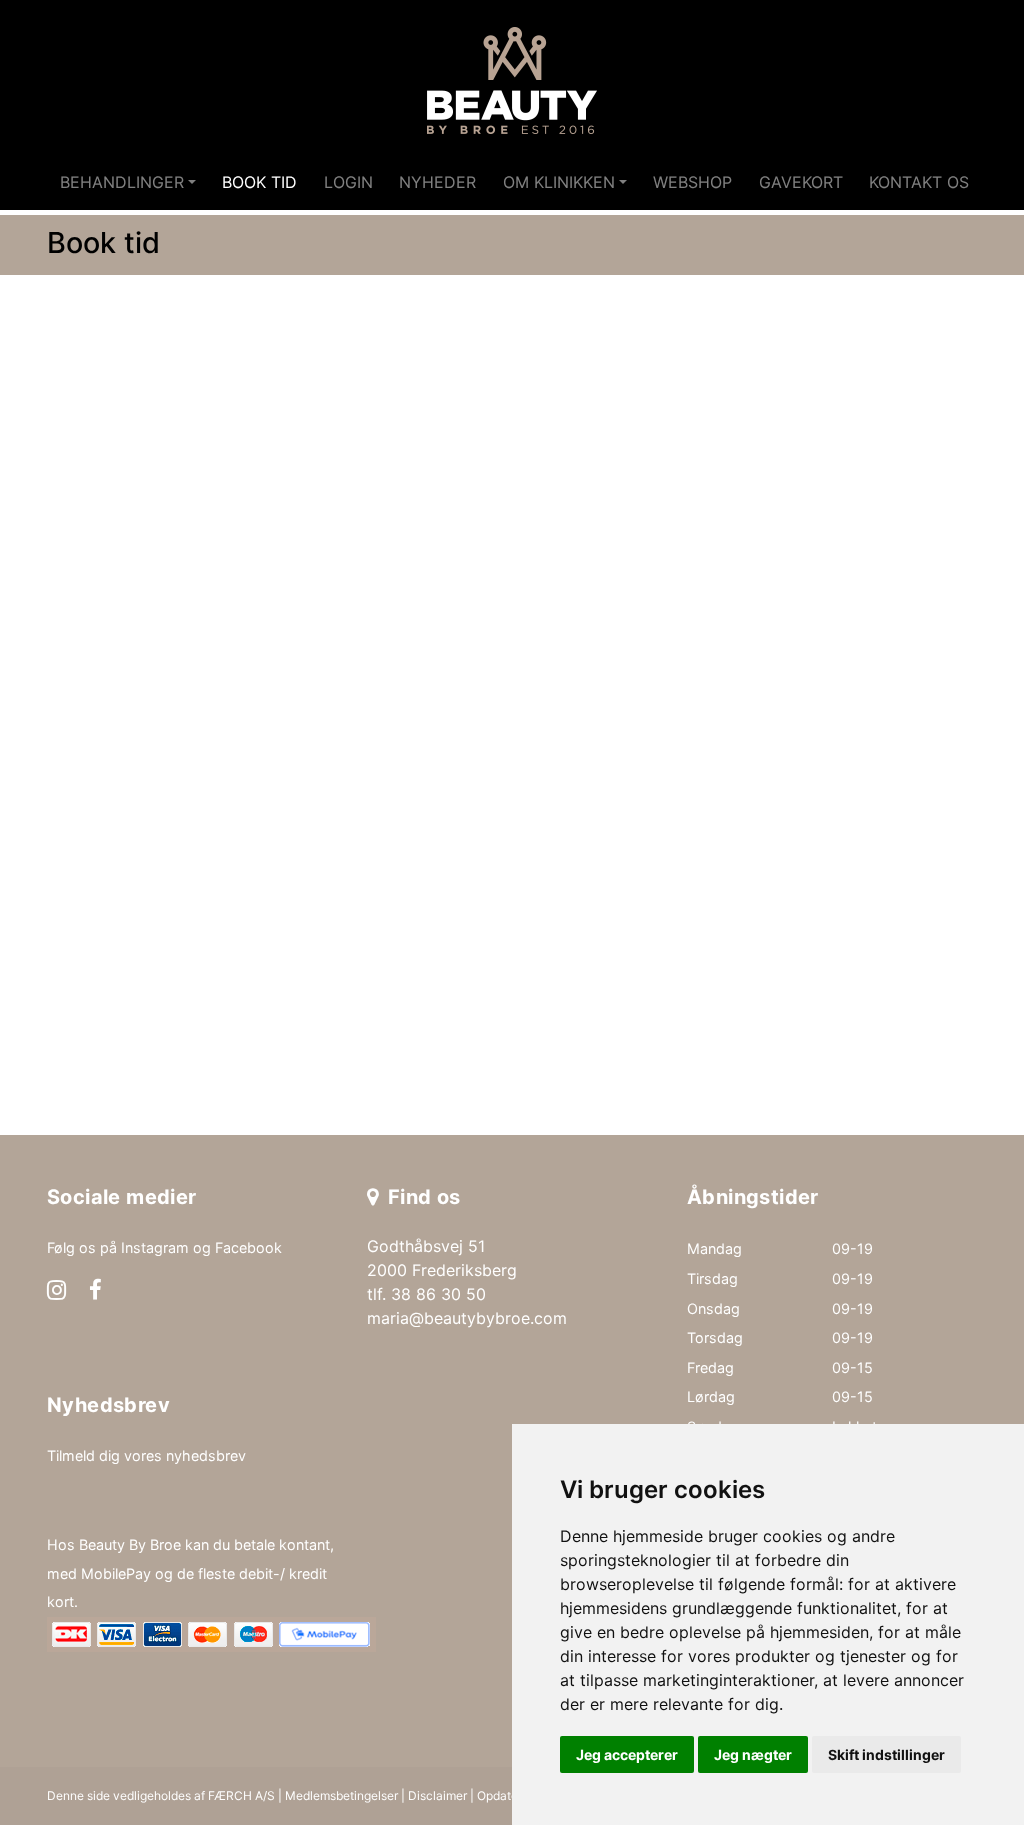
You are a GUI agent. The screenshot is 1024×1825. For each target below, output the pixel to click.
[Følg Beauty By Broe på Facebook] (95, 1292)
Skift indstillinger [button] (886, 1754)
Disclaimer (437, 1795)
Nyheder (437, 182)
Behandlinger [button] (122, 182)
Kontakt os (919, 182)
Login (348, 182)
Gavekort (801, 182)
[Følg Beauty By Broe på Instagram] (56, 1292)
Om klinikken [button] (559, 182)
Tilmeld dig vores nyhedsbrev (146, 1455)
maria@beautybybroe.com (467, 1318)
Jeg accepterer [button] (627, 1754)
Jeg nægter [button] (753, 1754)
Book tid (259, 182)
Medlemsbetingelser (341, 1795)
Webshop (692, 182)
